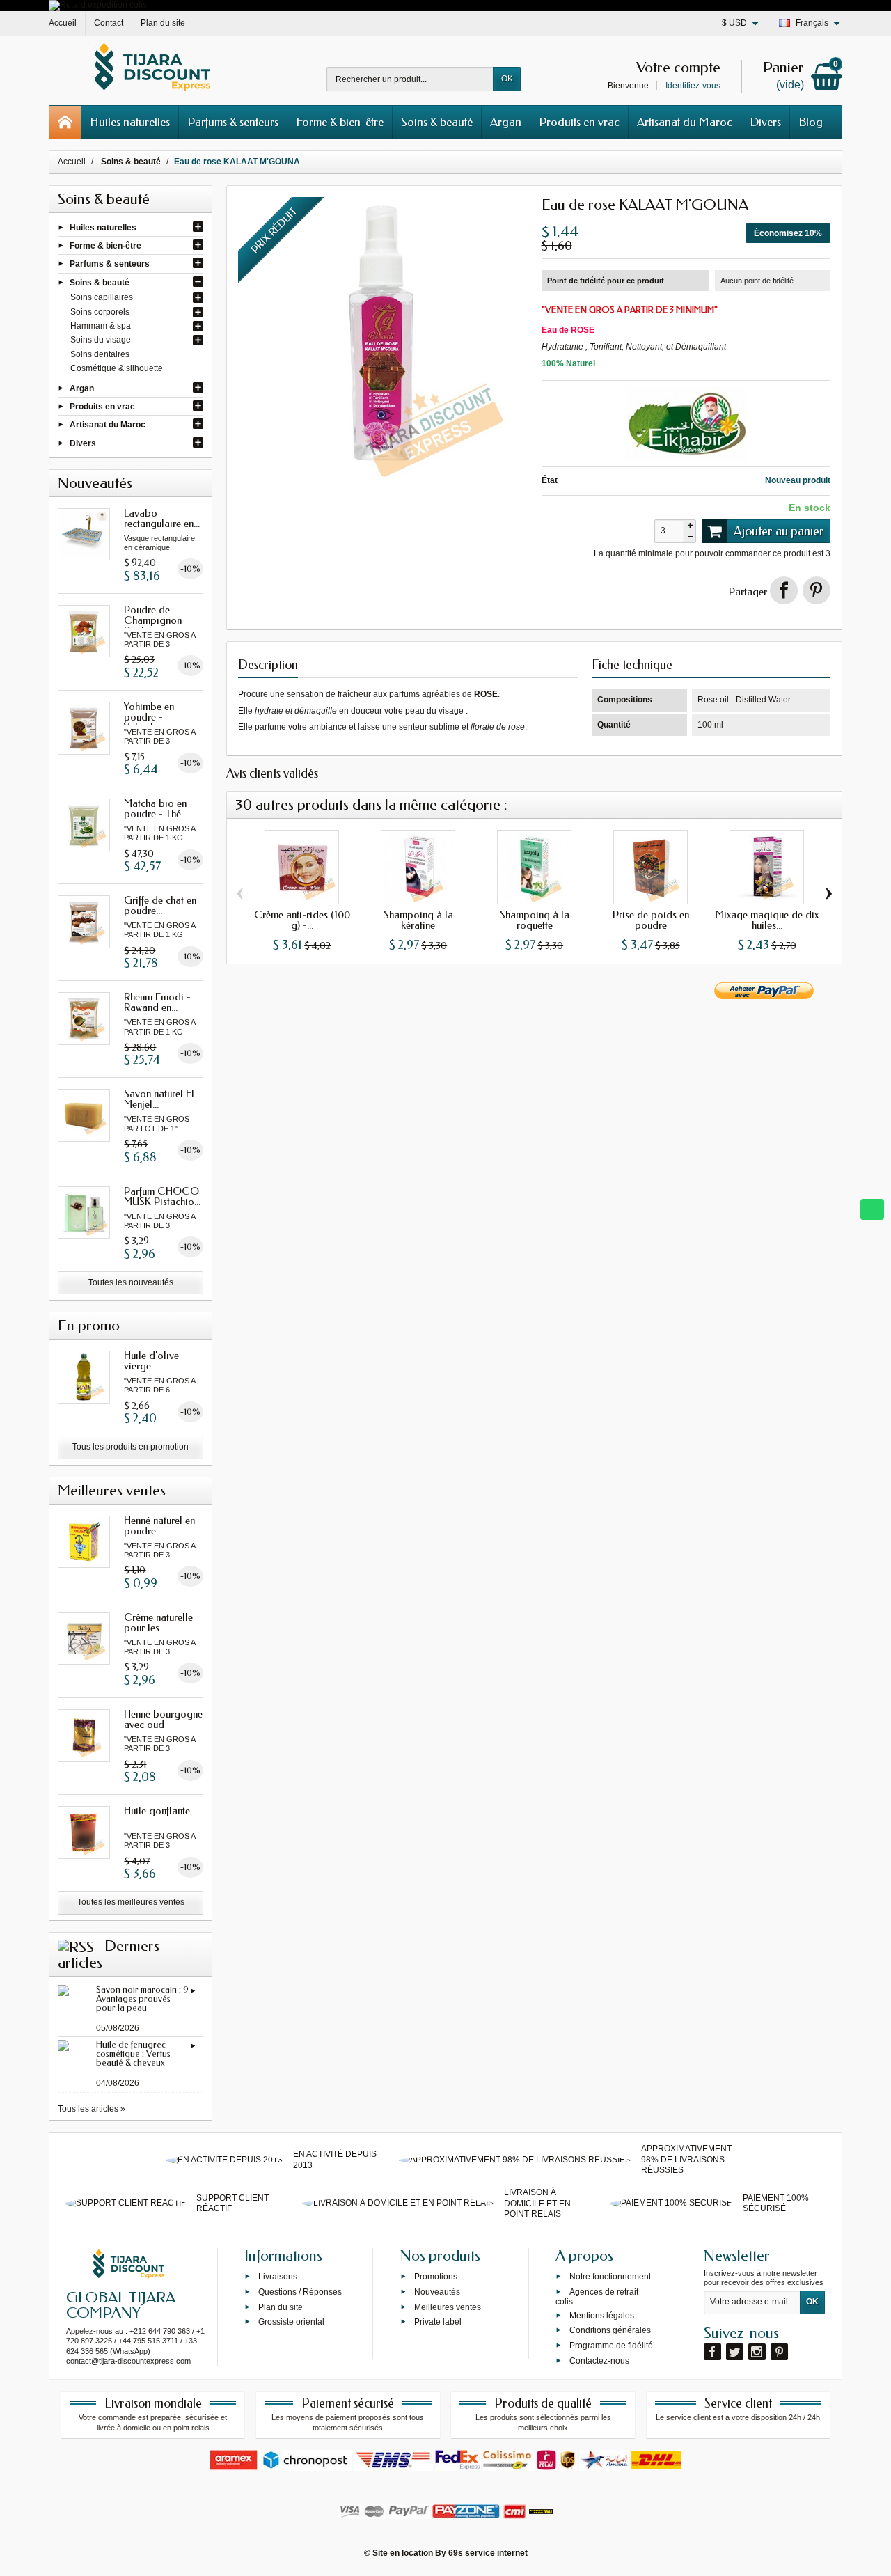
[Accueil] (65, 122)
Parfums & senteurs (233, 122)
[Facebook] (712, 2352)
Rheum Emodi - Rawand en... (157, 1002)
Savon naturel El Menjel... (159, 1099)
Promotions (436, 2277)
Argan (506, 122)
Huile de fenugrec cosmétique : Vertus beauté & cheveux (133, 2053)
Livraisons (278, 2277)
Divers (765, 122)
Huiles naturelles (130, 122)
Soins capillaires (102, 297)
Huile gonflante (157, 1811)
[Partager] (784, 590)
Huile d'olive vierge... (151, 1361)
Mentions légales (602, 2315)
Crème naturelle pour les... (158, 1623)
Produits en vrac (579, 122)
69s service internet (488, 2553)
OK (507, 79)
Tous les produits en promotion (131, 1447)
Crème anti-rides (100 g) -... (302, 920)
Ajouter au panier (779, 531)
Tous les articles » (92, 2109)
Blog (811, 122)
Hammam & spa (101, 326)
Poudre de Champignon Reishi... (153, 620)
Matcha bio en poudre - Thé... (156, 809)
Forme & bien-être (340, 122)
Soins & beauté (437, 122)
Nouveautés (437, 2292)
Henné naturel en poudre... (159, 1526)
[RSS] (76, 1946)
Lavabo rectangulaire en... (162, 518)
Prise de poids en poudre (651, 920)
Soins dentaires (100, 354)
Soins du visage (101, 340)
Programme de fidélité (611, 2346)
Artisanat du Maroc (685, 122)
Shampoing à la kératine (418, 920)
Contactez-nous (599, 2361)
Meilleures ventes (448, 2307)
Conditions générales (610, 2330)
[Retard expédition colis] (98, 5)
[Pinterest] (817, 590)
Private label (438, 2322)
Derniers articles (109, 1954)
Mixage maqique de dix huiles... (767, 920)
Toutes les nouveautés (131, 1282)
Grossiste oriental (291, 2322)
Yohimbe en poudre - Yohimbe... (149, 717)
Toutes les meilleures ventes (131, 1902)
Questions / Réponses (300, 2292)
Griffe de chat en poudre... (160, 905)
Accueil (72, 162)
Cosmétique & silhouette (117, 368)
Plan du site (281, 2307)
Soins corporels (100, 312)
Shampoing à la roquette (535, 920)
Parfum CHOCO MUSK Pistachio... (162, 1196)
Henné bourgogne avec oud (163, 1719)
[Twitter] (735, 2352)
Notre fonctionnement (610, 2277)
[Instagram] (757, 2352)
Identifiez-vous (693, 86)
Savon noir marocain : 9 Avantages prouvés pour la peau (142, 1998)
